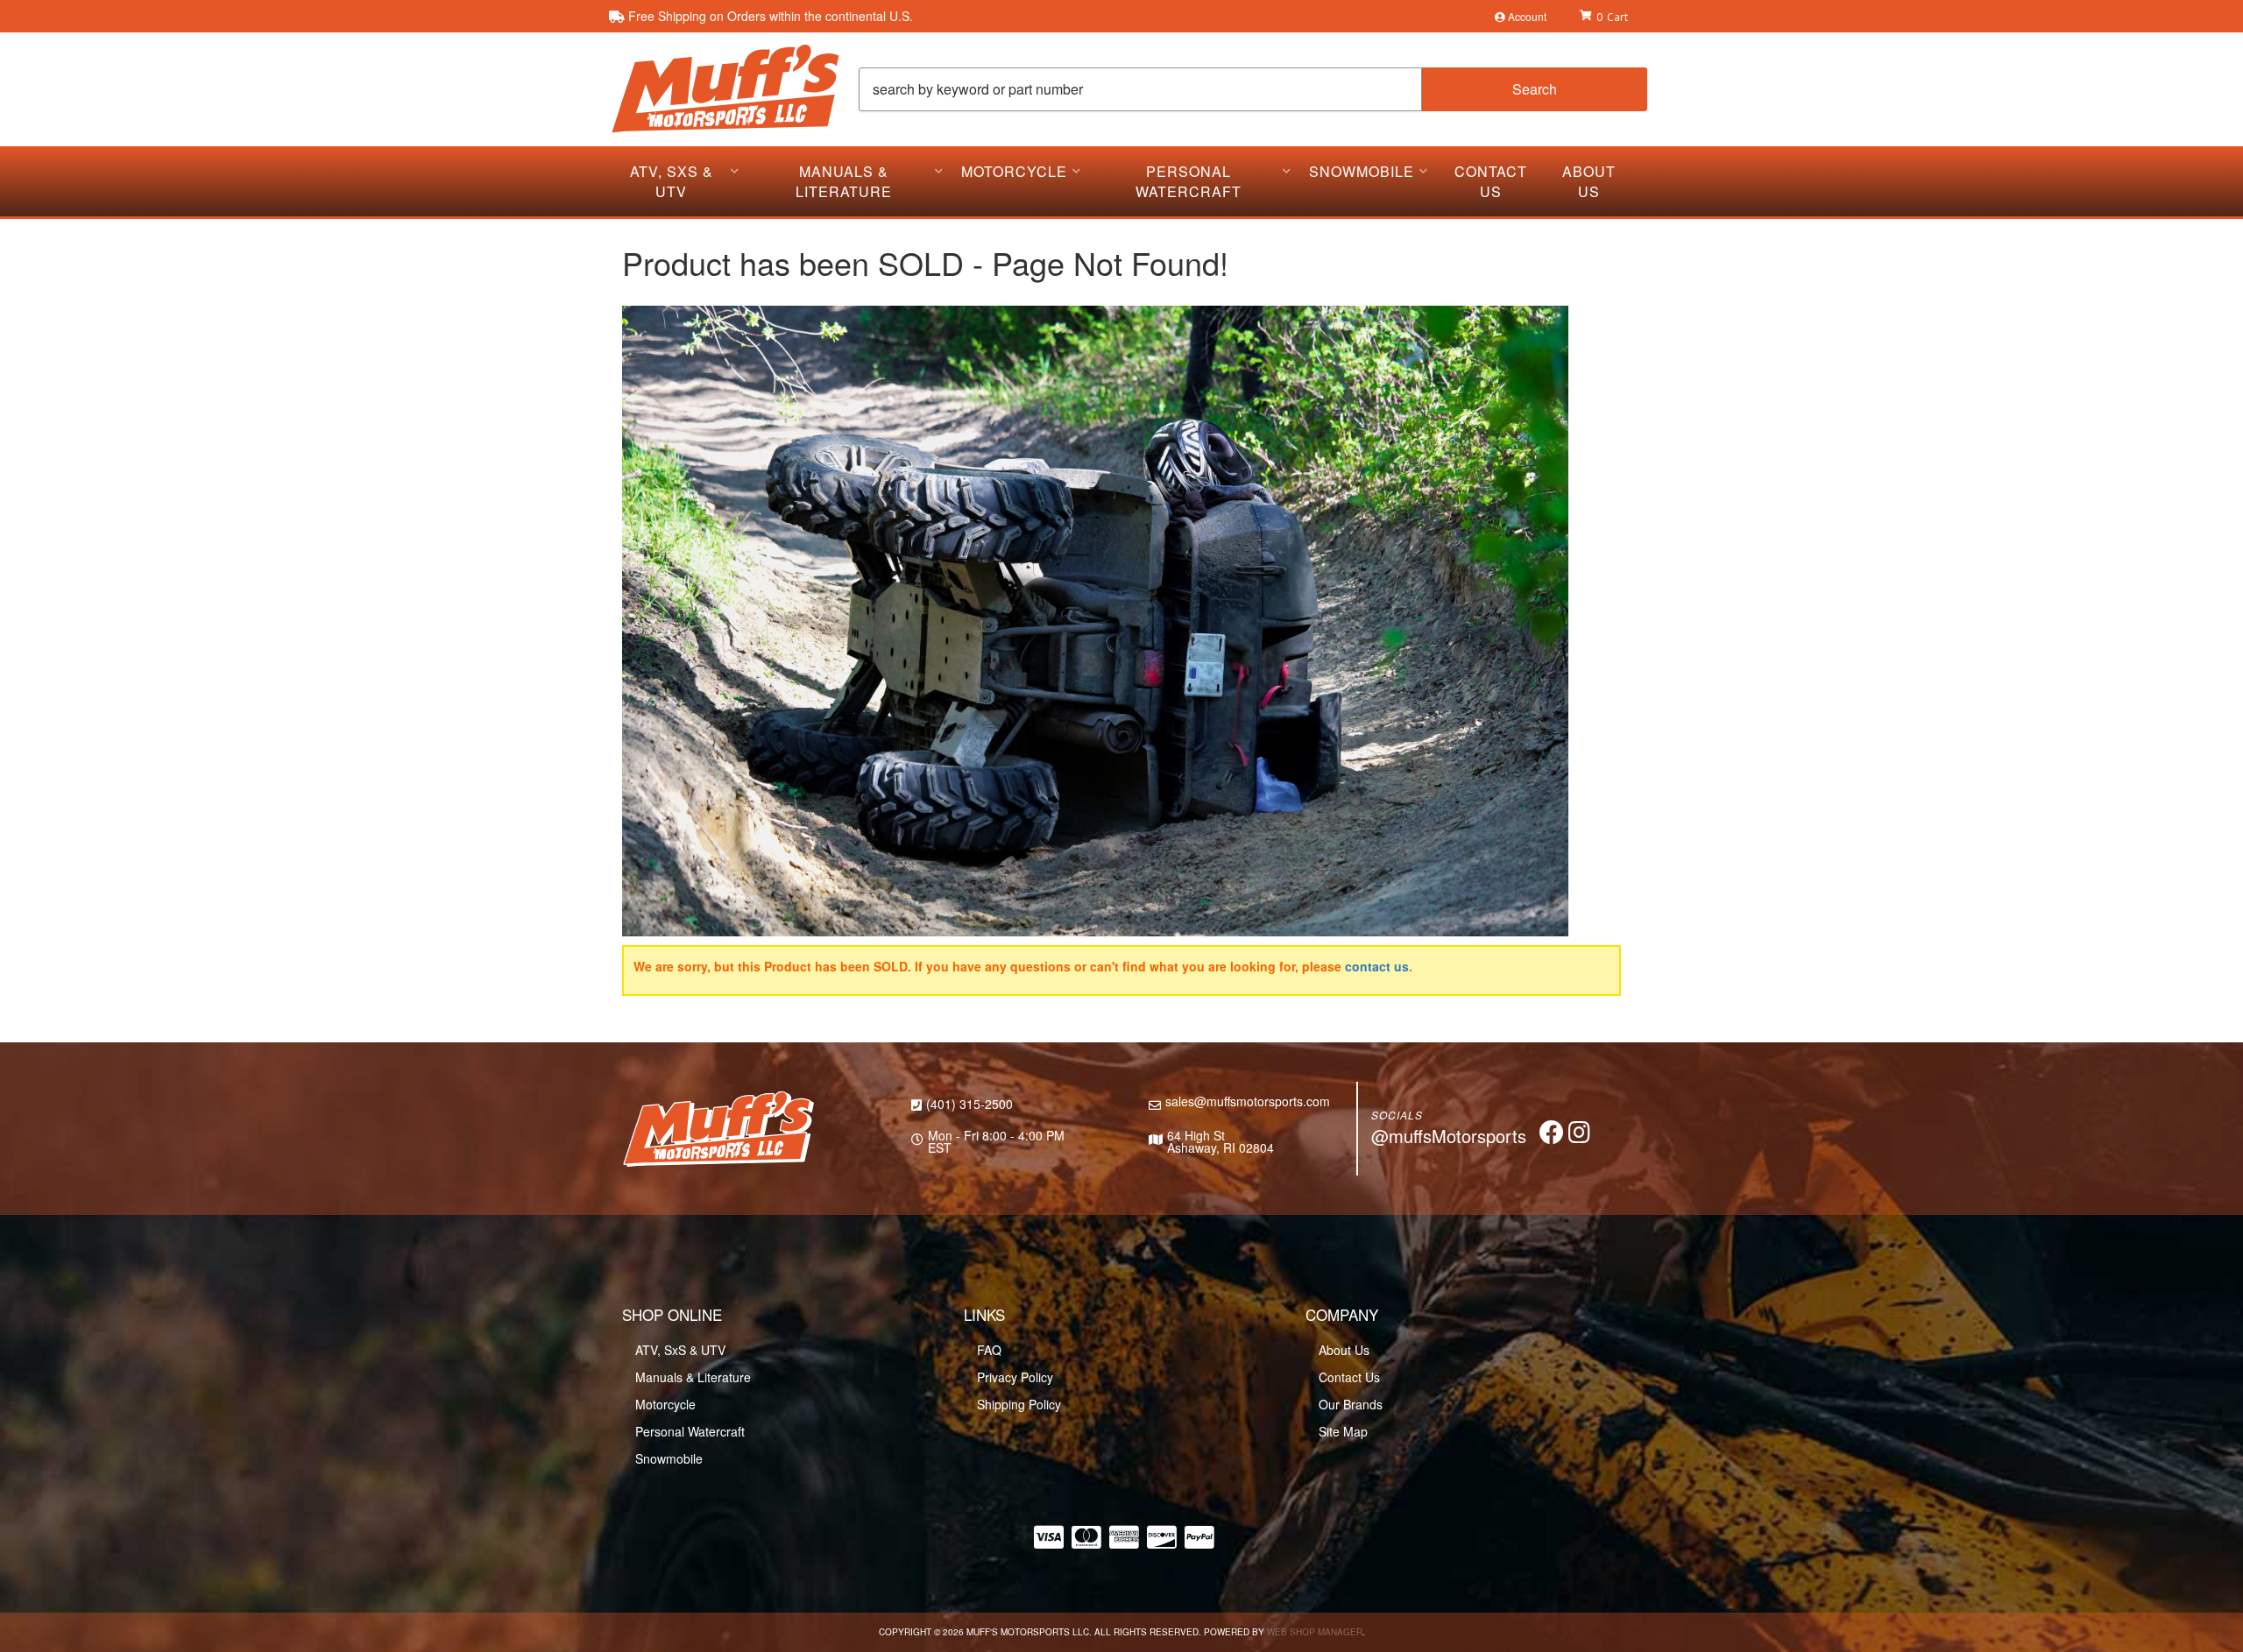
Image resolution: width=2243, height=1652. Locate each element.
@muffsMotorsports (1449, 1136)
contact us (1377, 966)
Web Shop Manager (1315, 1632)
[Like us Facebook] (1552, 1136)
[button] (1253, 89)
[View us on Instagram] (1579, 1136)
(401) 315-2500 (969, 1104)
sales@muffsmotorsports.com (1248, 1101)
